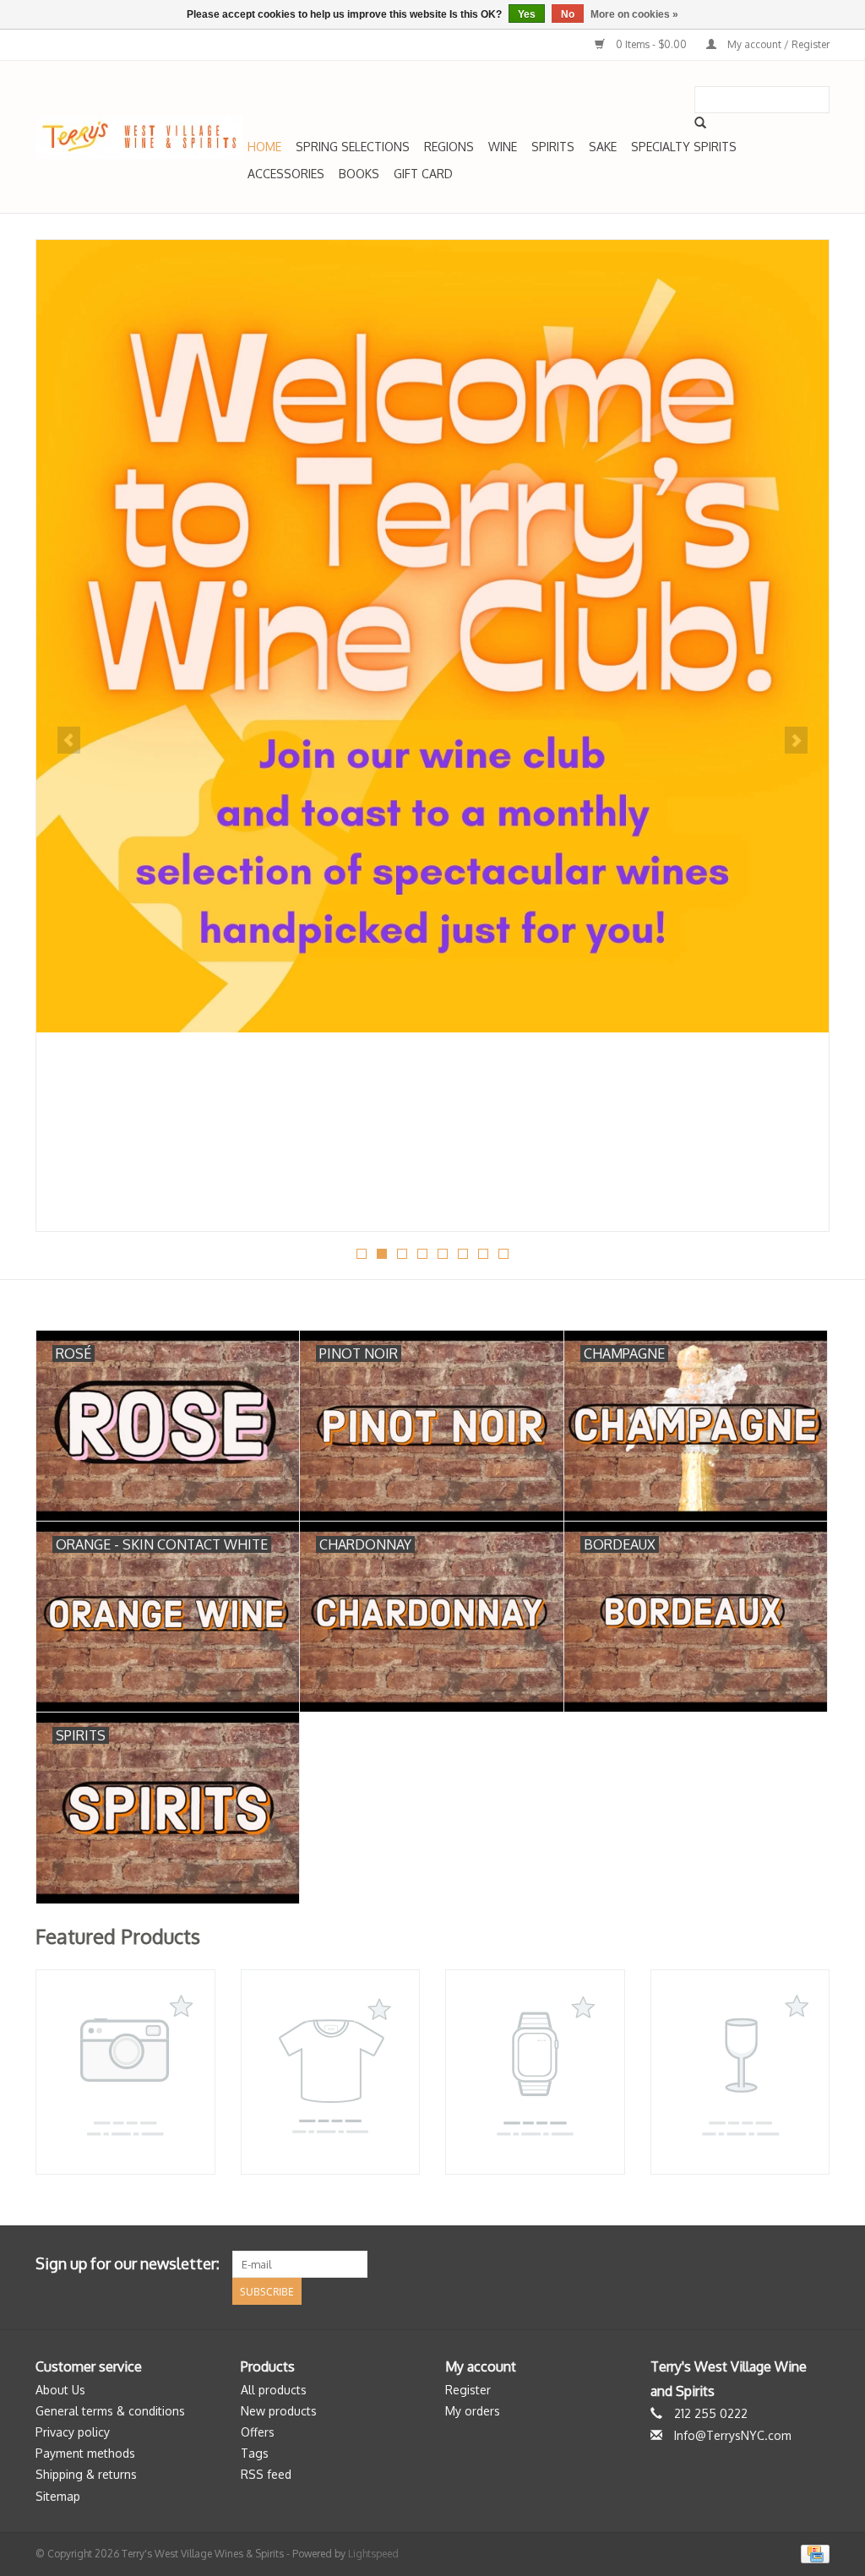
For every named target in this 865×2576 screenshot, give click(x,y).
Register (468, 2390)
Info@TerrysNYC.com (733, 2435)
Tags (255, 2453)
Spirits (553, 147)
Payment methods (85, 2453)
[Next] (796, 740)
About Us (60, 2390)
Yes (527, 14)
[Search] (700, 123)
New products (279, 2411)
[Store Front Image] (432, 636)
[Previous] (69, 740)
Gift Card (423, 174)
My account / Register (777, 44)
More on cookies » (634, 14)
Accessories (286, 174)
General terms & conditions (110, 2411)
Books (359, 174)
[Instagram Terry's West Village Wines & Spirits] (816, 2264)
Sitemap (58, 2496)
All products (274, 2390)
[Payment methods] (812, 2553)
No (568, 14)
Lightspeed (373, 2554)
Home (264, 147)
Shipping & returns (86, 2474)
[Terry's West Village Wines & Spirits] (139, 137)
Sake (603, 147)
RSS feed (266, 2474)
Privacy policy (73, 2432)
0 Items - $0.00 (651, 44)
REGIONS (449, 147)
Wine (503, 147)
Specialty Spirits (684, 147)
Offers (258, 2432)
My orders (473, 2411)
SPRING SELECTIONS (353, 147)
